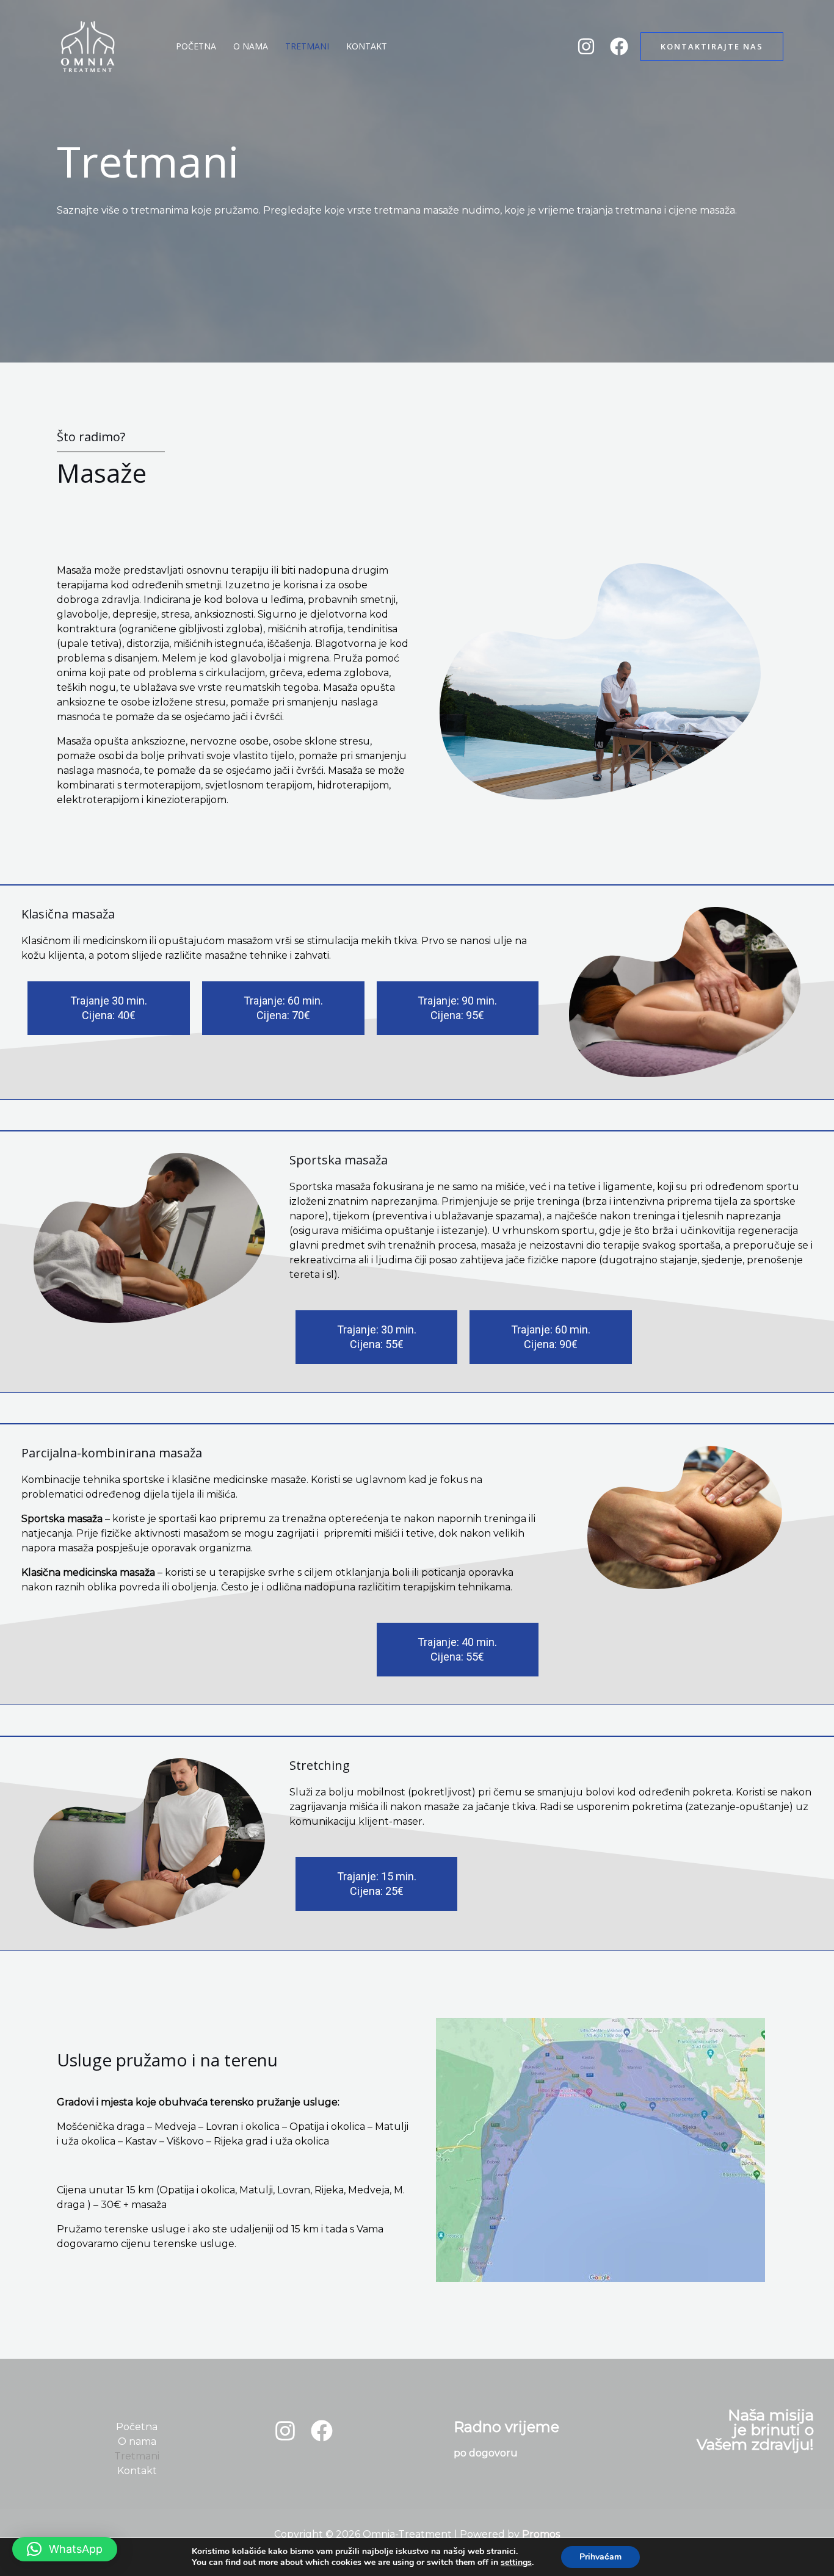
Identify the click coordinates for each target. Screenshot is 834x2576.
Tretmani (307, 46)
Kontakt (367, 46)
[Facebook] (619, 46)
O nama (251, 46)
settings (516, 2563)
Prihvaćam (600, 2557)
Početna (196, 46)
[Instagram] (586, 46)
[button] (712, 47)
